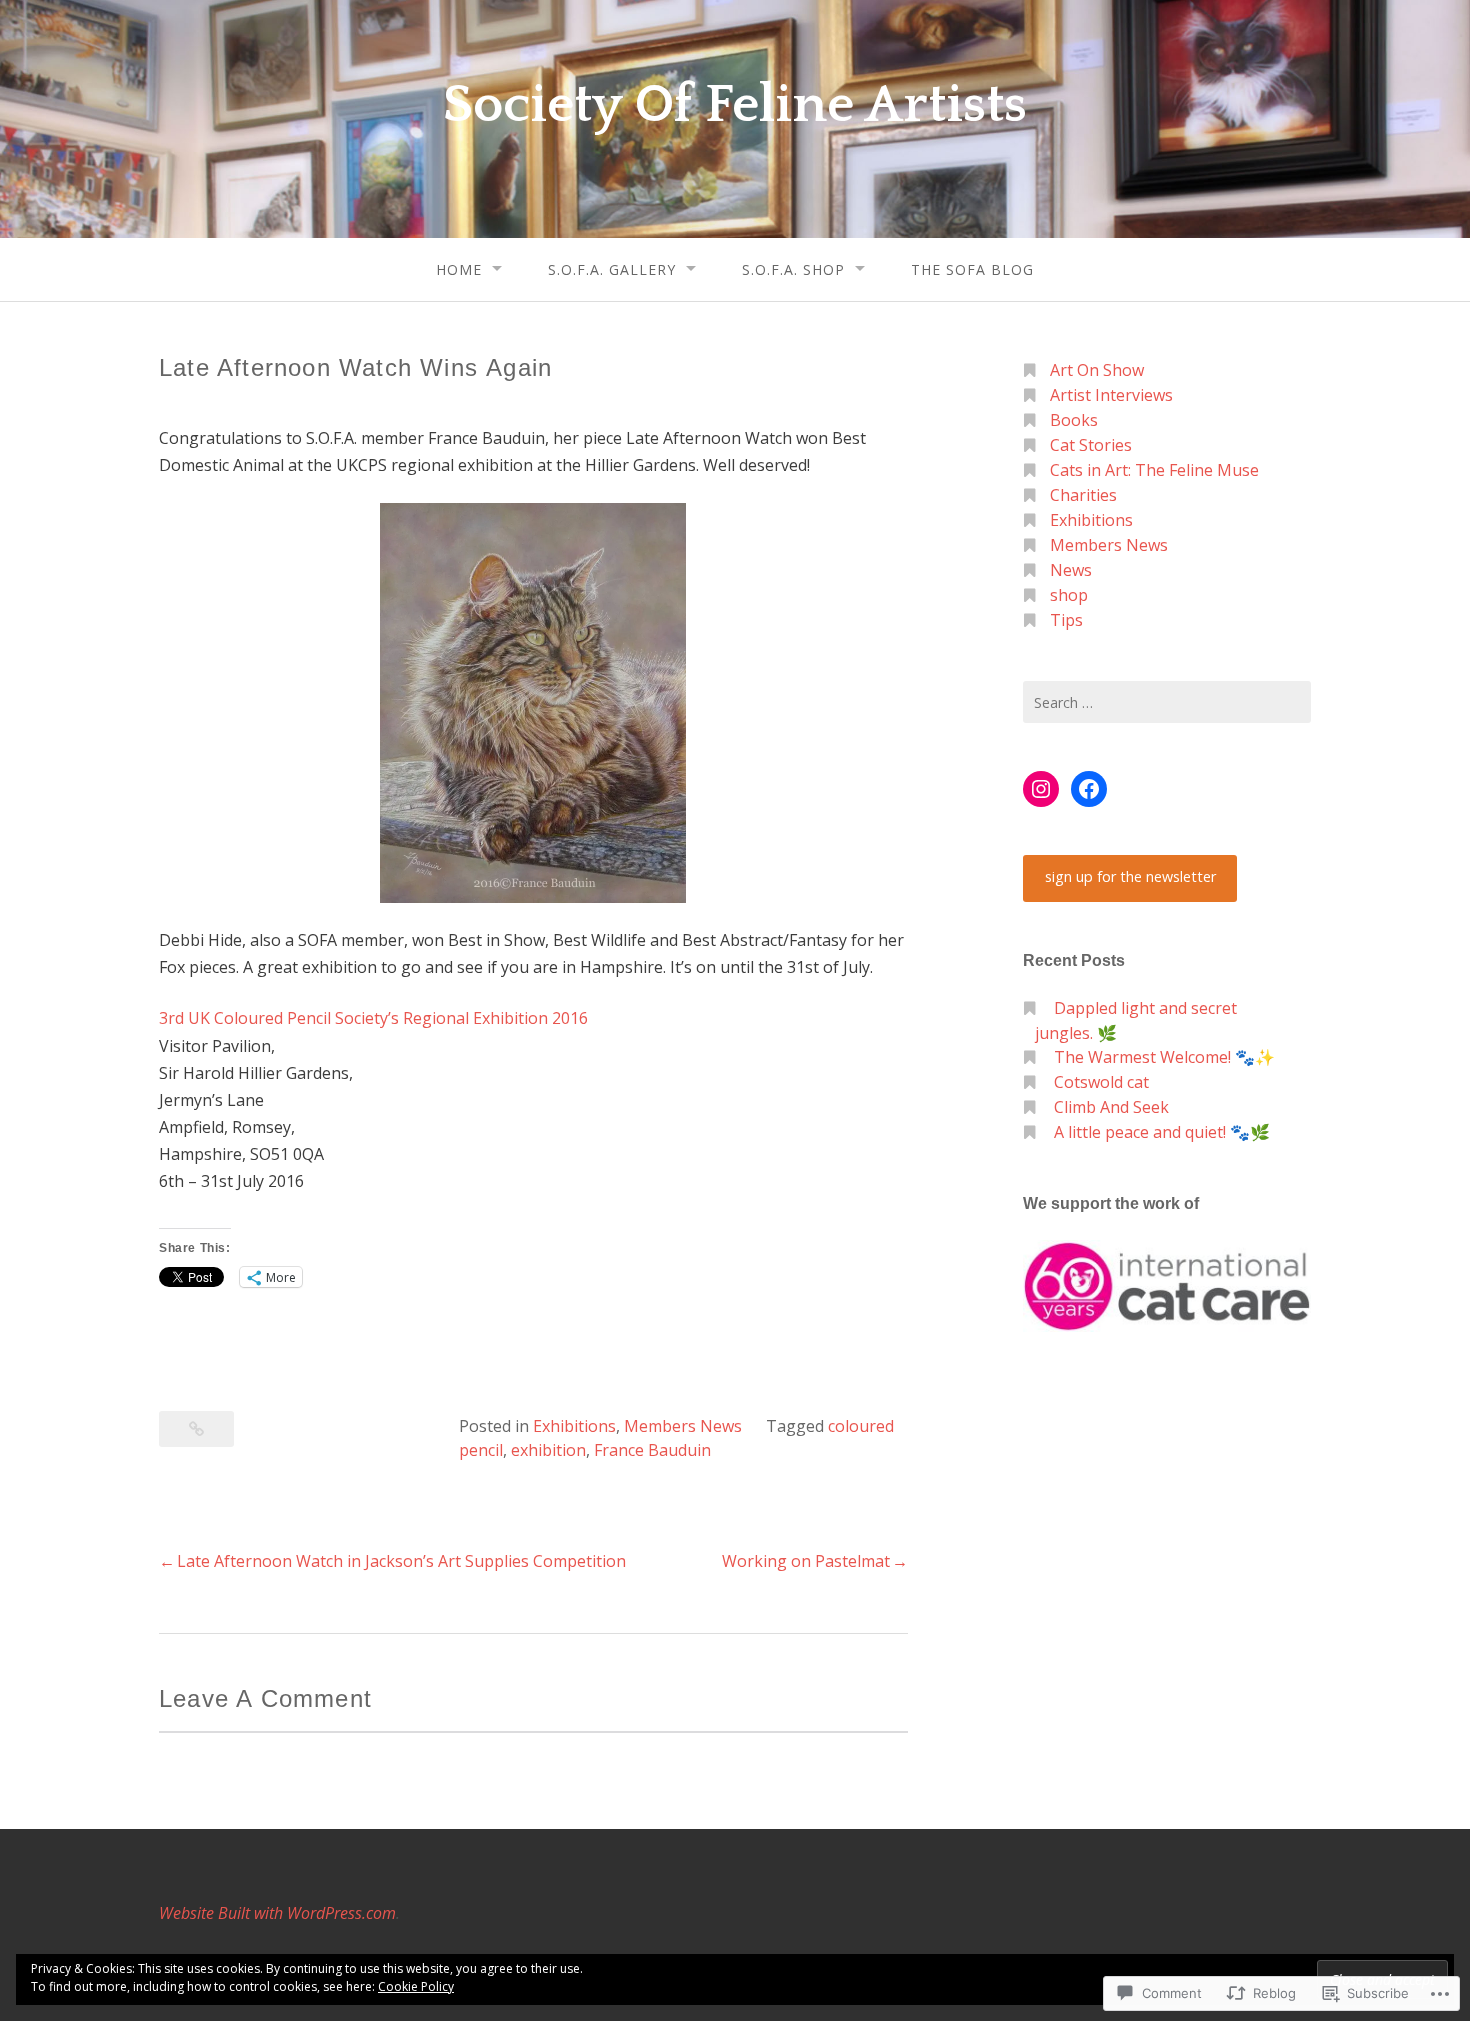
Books (1074, 420)
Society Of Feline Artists (735, 105)
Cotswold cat (1101, 1082)
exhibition (548, 1450)
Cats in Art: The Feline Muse (1154, 470)
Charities (1083, 495)
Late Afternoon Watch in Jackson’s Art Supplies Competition (401, 1561)
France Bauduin (652, 1450)
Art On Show (1097, 370)
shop (1069, 595)
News (1071, 570)
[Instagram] (1041, 789)
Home (459, 269)
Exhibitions (574, 1426)
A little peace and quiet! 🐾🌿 (1162, 1132)
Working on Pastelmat (806, 1561)
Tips (1066, 620)
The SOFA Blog (972, 269)
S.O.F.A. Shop (793, 269)
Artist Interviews (1111, 395)
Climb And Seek (1111, 1107)
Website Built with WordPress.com (277, 1913)
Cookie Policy (416, 1986)
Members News (683, 1426)
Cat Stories (1091, 445)
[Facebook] (1089, 789)
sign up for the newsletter (1130, 876)
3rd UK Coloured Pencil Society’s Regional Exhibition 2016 (373, 1018)
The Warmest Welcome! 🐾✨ (1164, 1057)
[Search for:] (1167, 702)
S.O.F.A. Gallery (612, 269)
